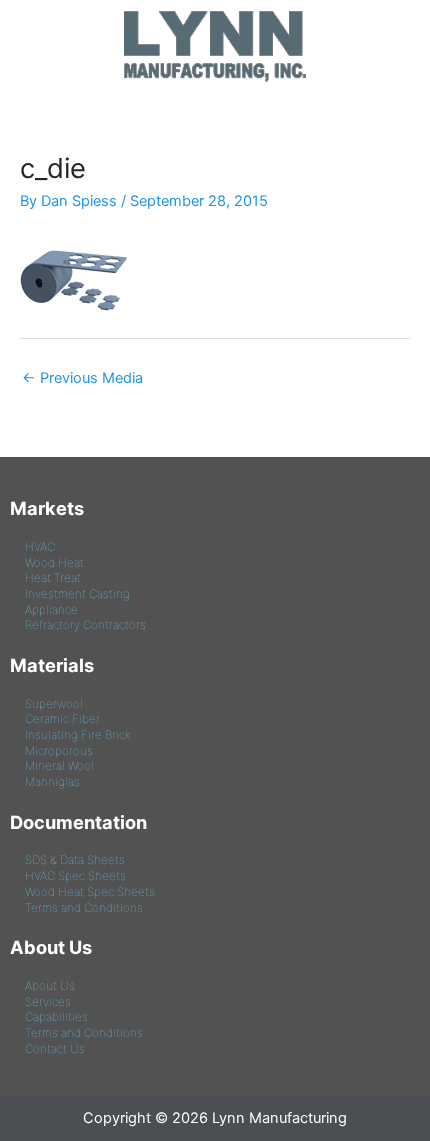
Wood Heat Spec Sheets (90, 892)
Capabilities (56, 1017)
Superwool (54, 704)
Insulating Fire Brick (78, 735)
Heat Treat (53, 578)
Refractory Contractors (85, 625)
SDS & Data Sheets (75, 860)
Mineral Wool (59, 766)
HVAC (40, 547)
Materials (52, 665)
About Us (51, 947)
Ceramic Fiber (62, 719)
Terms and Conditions (84, 908)
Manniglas (52, 782)
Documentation (78, 822)
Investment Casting (77, 594)
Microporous (59, 751)
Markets (47, 508)
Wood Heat (54, 563)
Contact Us (55, 1049)
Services (48, 1002)
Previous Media (82, 378)
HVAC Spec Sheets (75, 876)
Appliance (51, 610)
